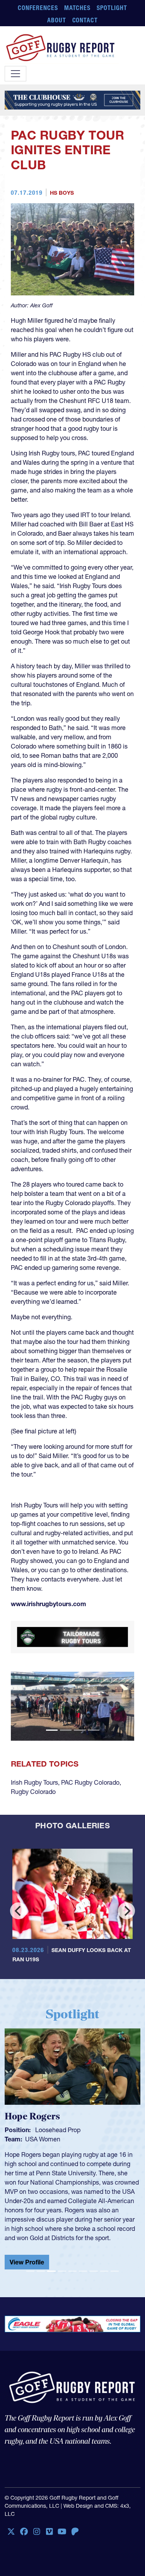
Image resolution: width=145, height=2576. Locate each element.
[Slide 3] (80, 1730)
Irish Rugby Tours (34, 1782)
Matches (78, 8)
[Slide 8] (104, 2271)
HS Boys (62, 193)
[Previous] (19, 1911)
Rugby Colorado (33, 1792)
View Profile (27, 2262)
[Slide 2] (66, 1730)
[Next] (126, 1911)
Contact (85, 20)
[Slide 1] (52, 1730)
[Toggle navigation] (15, 74)
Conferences (38, 8)
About (57, 20)
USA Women (43, 2139)
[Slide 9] (115, 2271)
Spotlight (112, 8)
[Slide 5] (72, 2271)
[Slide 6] (83, 2271)
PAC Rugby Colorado (90, 1782)
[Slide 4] (94, 1730)
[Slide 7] (93, 2271)
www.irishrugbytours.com (49, 1604)
